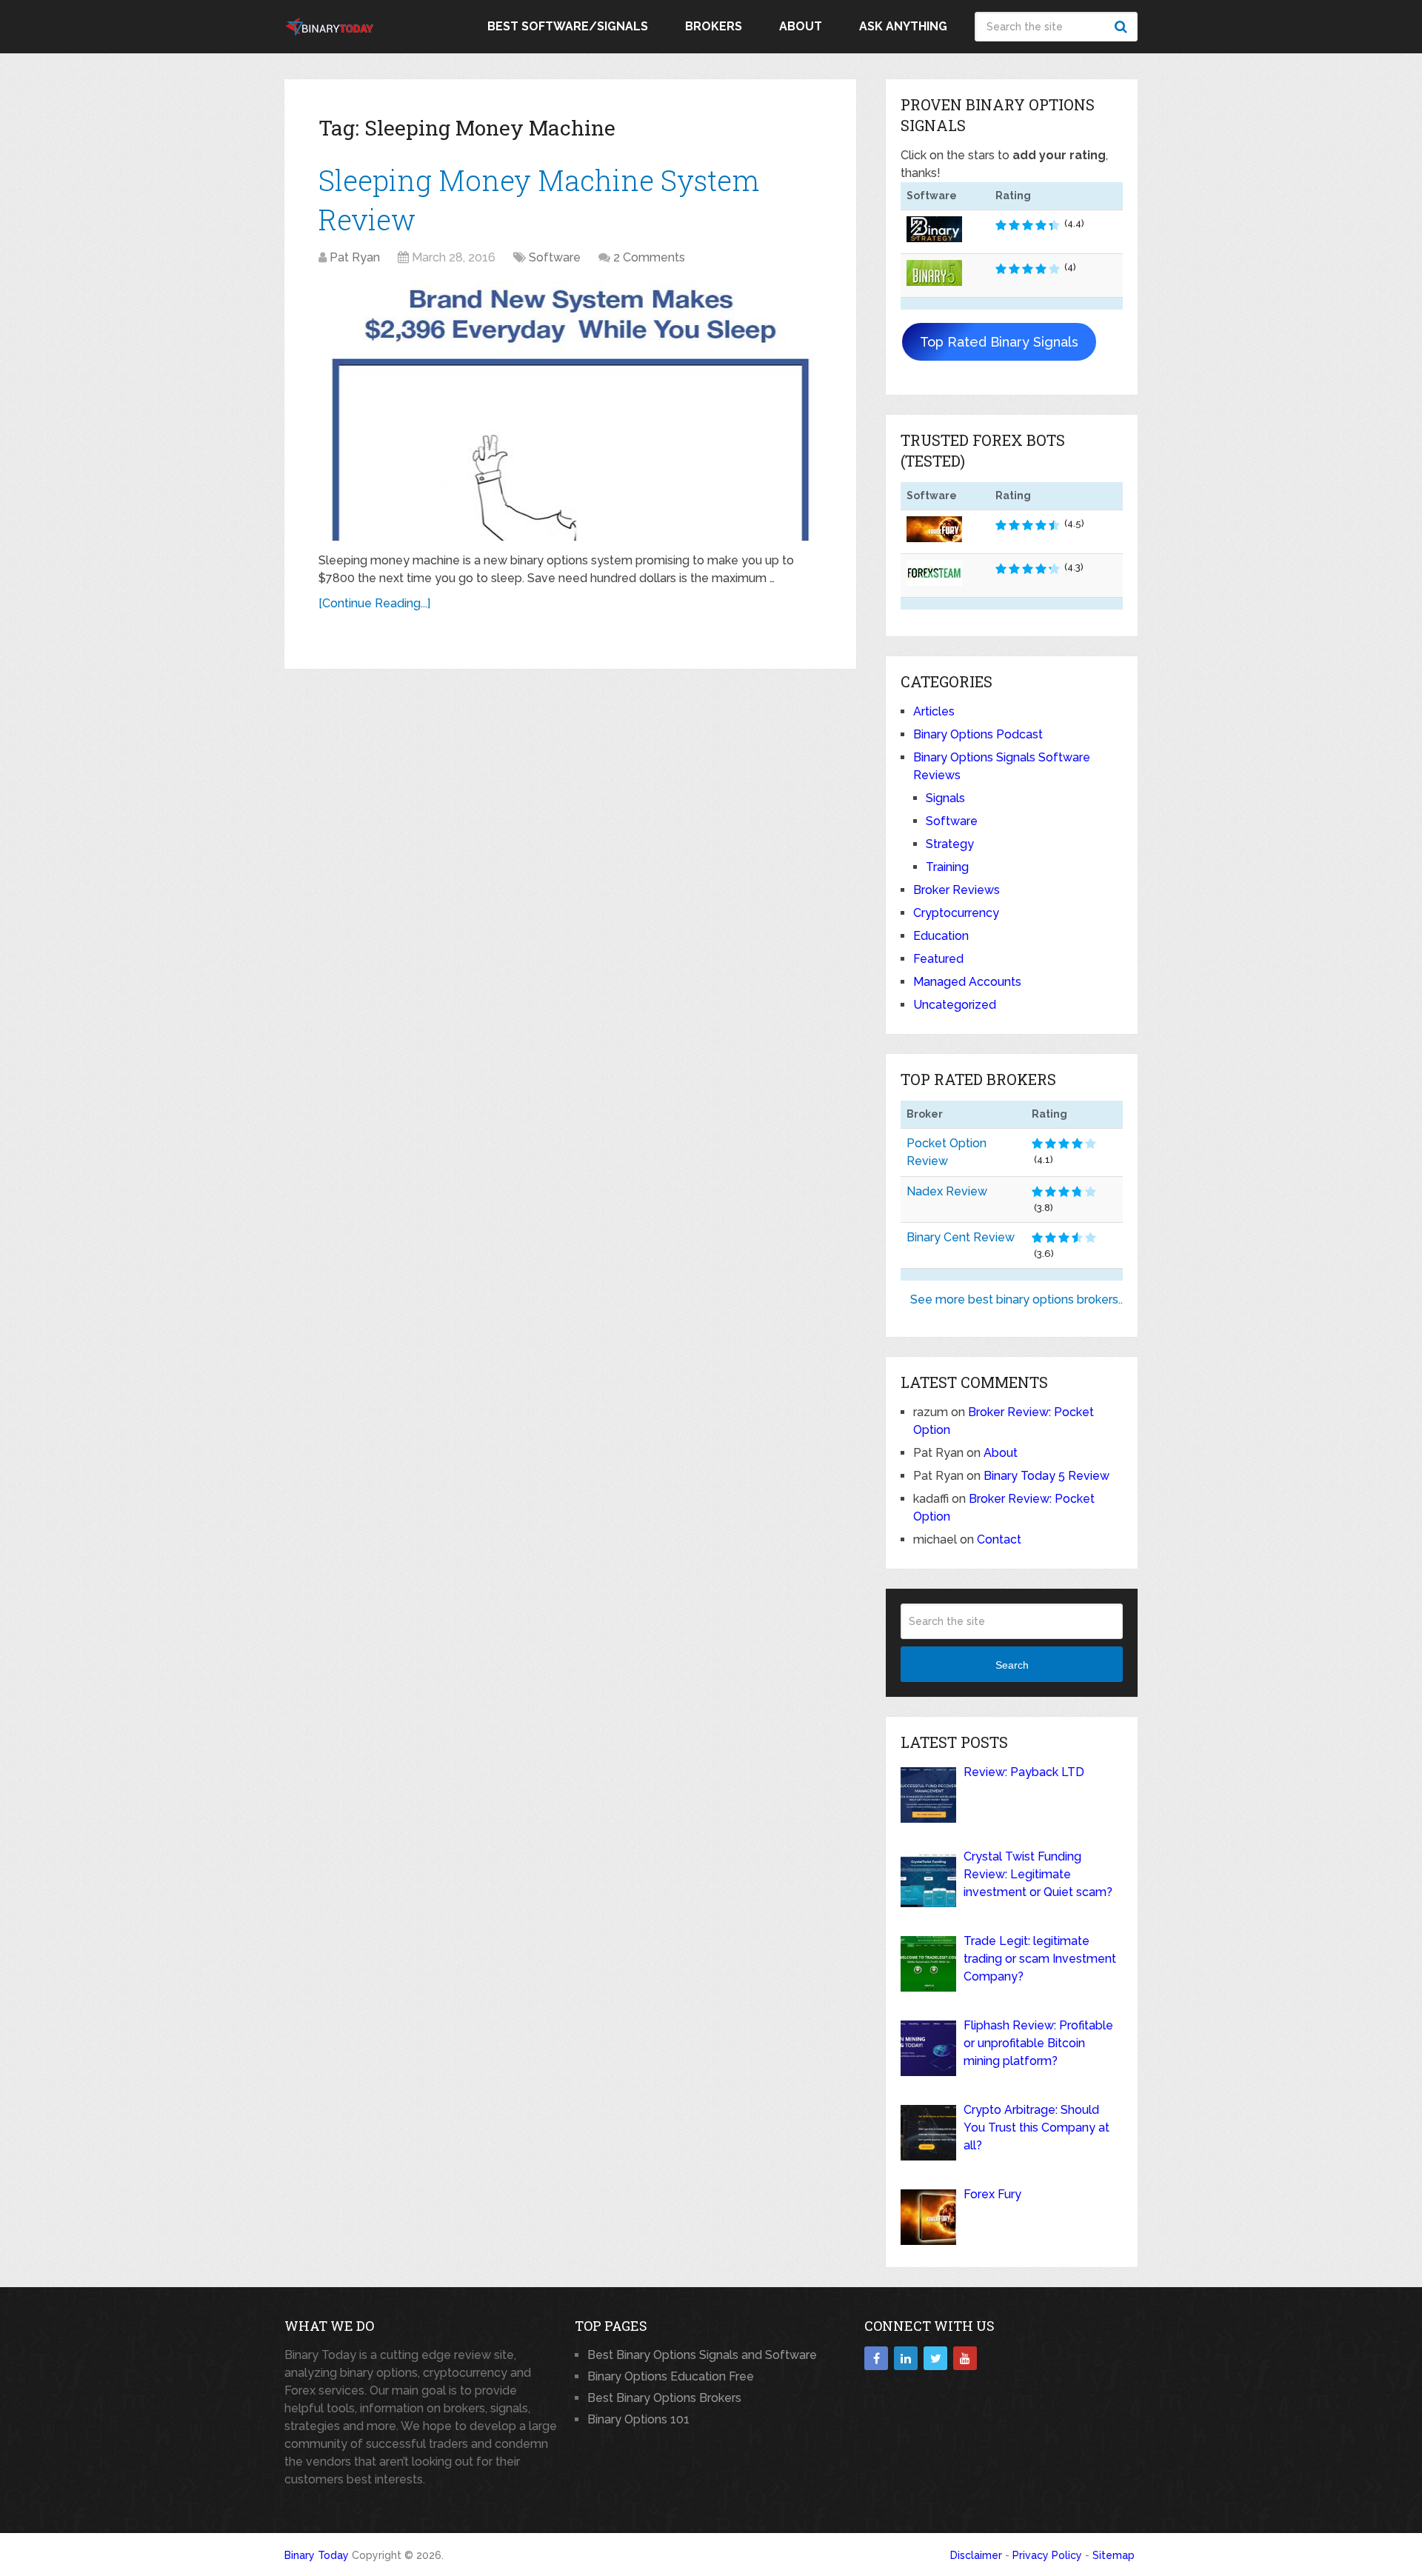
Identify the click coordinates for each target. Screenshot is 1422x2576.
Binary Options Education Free (671, 2376)
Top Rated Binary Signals (999, 342)
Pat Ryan (355, 257)
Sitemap (1114, 2555)
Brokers (714, 26)
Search (1123, 27)
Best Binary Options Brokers (664, 2398)
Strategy (950, 844)
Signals (945, 798)
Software (555, 257)
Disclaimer (976, 2555)
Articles (934, 711)
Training (947, 867)
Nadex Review (947, 1191)
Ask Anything (903, 26)
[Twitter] (935, 2358)
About (801, 26)
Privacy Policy (1047, 2555)
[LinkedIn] (906, 2358)
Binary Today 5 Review (1047, 1476)
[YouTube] (965, 2358)
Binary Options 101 (638, 2419)
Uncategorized (955, 1005)
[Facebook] (876, 2358)
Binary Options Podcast (978, 734)
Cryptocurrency (956, 913)
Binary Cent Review (961, 1237)
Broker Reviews (957, 890)
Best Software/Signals (568, 26)
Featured (938, 959)
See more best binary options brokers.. (1017, 1299)
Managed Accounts (967, 982)
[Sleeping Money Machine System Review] (570, 411)
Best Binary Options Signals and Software (702, 2355)
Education (941, 936)
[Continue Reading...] (374, 603)
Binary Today (317, 2555)
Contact (999, 1539)
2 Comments (649, 257)
